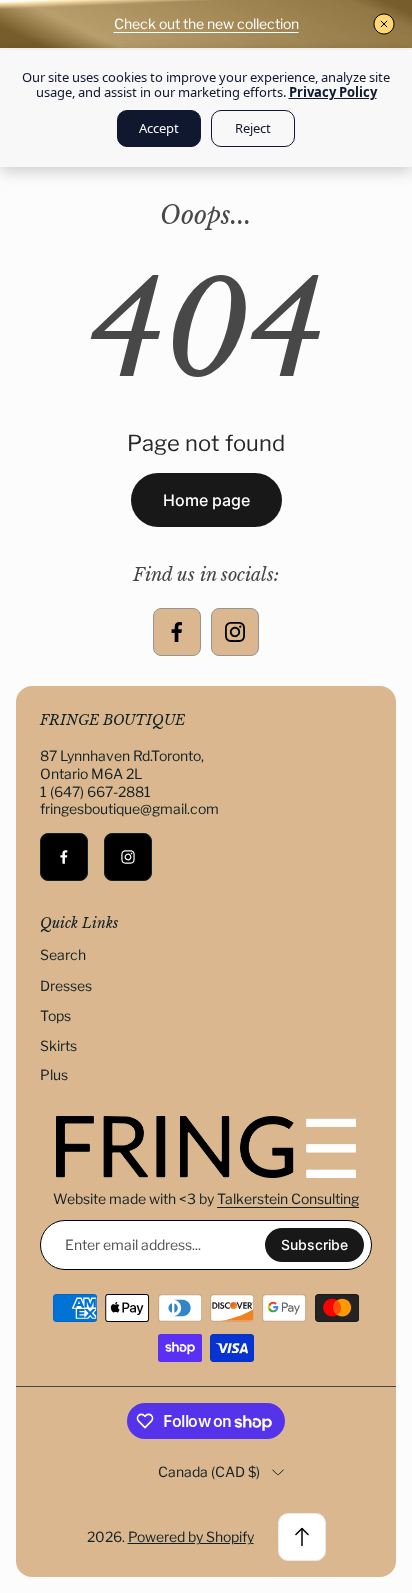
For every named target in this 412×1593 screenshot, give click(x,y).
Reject (253, 128)
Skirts (58, 1045)
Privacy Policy (333, 92)
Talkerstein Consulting (288, 1198)
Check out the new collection (206, 23)
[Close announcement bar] (384, 24)
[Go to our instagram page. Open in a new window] (235, 632)
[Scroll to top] (302, 1537)
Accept (159, 128)
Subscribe (314, 1244)
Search (63, 954)
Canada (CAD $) (209, 1471)
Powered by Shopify (191, 1536)
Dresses (66, 985)
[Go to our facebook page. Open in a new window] (177, 632)
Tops (55, 1015)
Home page (206, 500)
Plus (54, 1074)
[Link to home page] (206, 1147)
